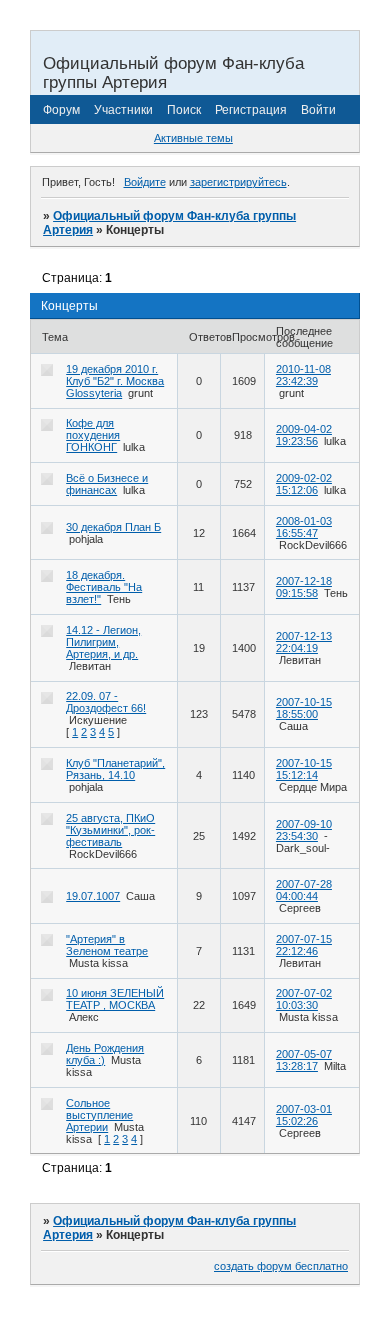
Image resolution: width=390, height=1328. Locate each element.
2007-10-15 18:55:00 (304, 708)
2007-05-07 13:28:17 (304, 1060)
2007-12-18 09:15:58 (304, 587)
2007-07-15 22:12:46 (304, 945)
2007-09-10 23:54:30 (304, 830)
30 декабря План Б (113, 527)
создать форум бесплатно (281, 1266)
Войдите (145, 182)
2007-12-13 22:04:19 (304, 642)
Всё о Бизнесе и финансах (107, 484)
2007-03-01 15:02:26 (304, 1115)
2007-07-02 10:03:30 (304, 999)
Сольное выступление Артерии (99, 1115)
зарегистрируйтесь (238, 182)
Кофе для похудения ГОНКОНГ (93, 435)
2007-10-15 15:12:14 (304, 769)
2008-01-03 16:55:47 (304, 527)
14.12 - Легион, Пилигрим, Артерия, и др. (103, 642)
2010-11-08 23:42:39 (303, 375)
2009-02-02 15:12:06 (304, 484)
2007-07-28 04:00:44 (304, 890)
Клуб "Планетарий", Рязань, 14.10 (115, 769)
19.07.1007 (93, 896)
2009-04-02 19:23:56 (304, 435)
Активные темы (193, 138)
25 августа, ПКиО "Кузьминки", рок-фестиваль (110, 830)
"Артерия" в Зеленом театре (107, 945)
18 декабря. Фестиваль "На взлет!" (104, 587)
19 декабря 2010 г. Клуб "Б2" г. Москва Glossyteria (115, 381)
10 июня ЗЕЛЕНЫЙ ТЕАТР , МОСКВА (115, 999)
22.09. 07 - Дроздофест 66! (106, 702)
